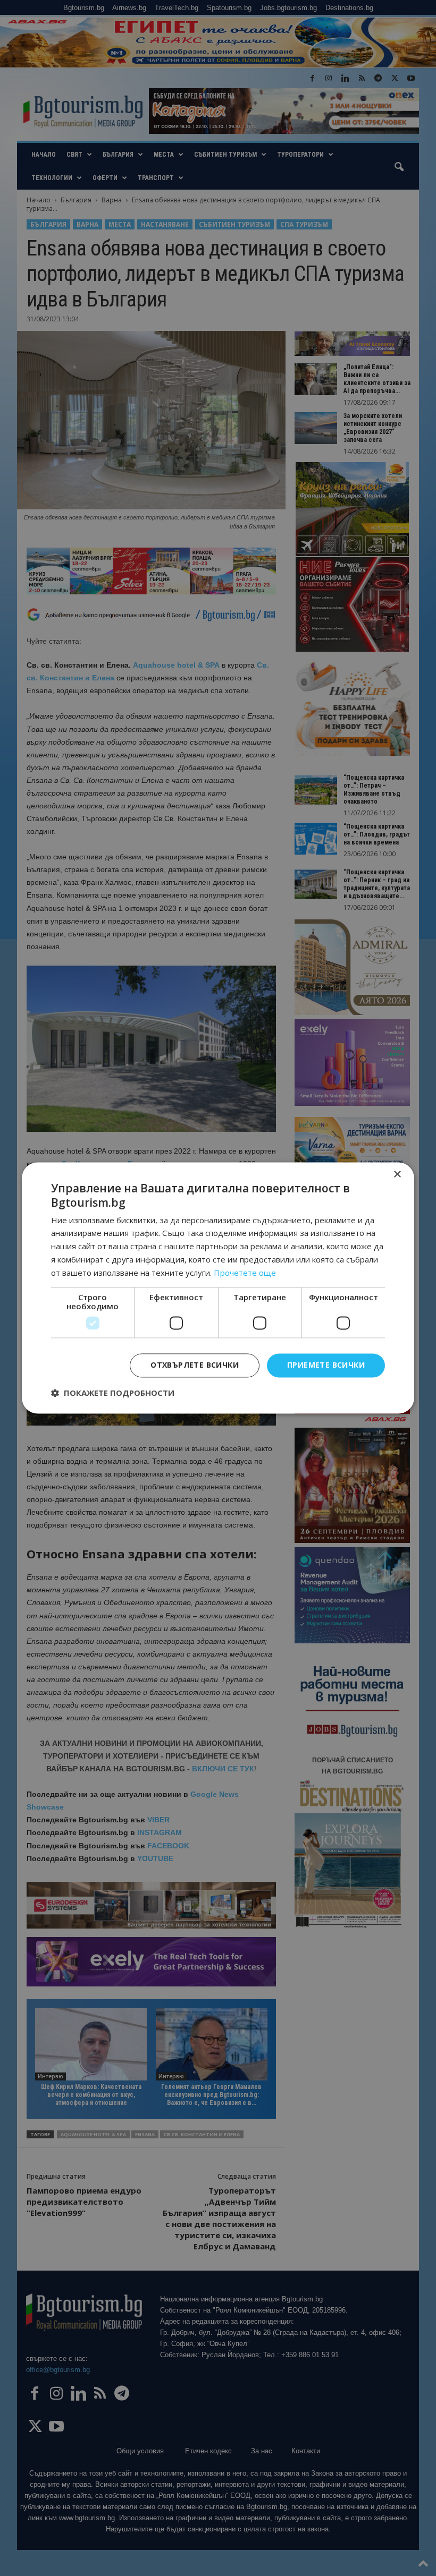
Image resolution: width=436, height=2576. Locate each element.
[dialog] (218, 1288)
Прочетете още (245, 1273)
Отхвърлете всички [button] (195, 1365)
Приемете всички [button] (326, 1365)
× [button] (397, 1175)
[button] (113, 1393)
